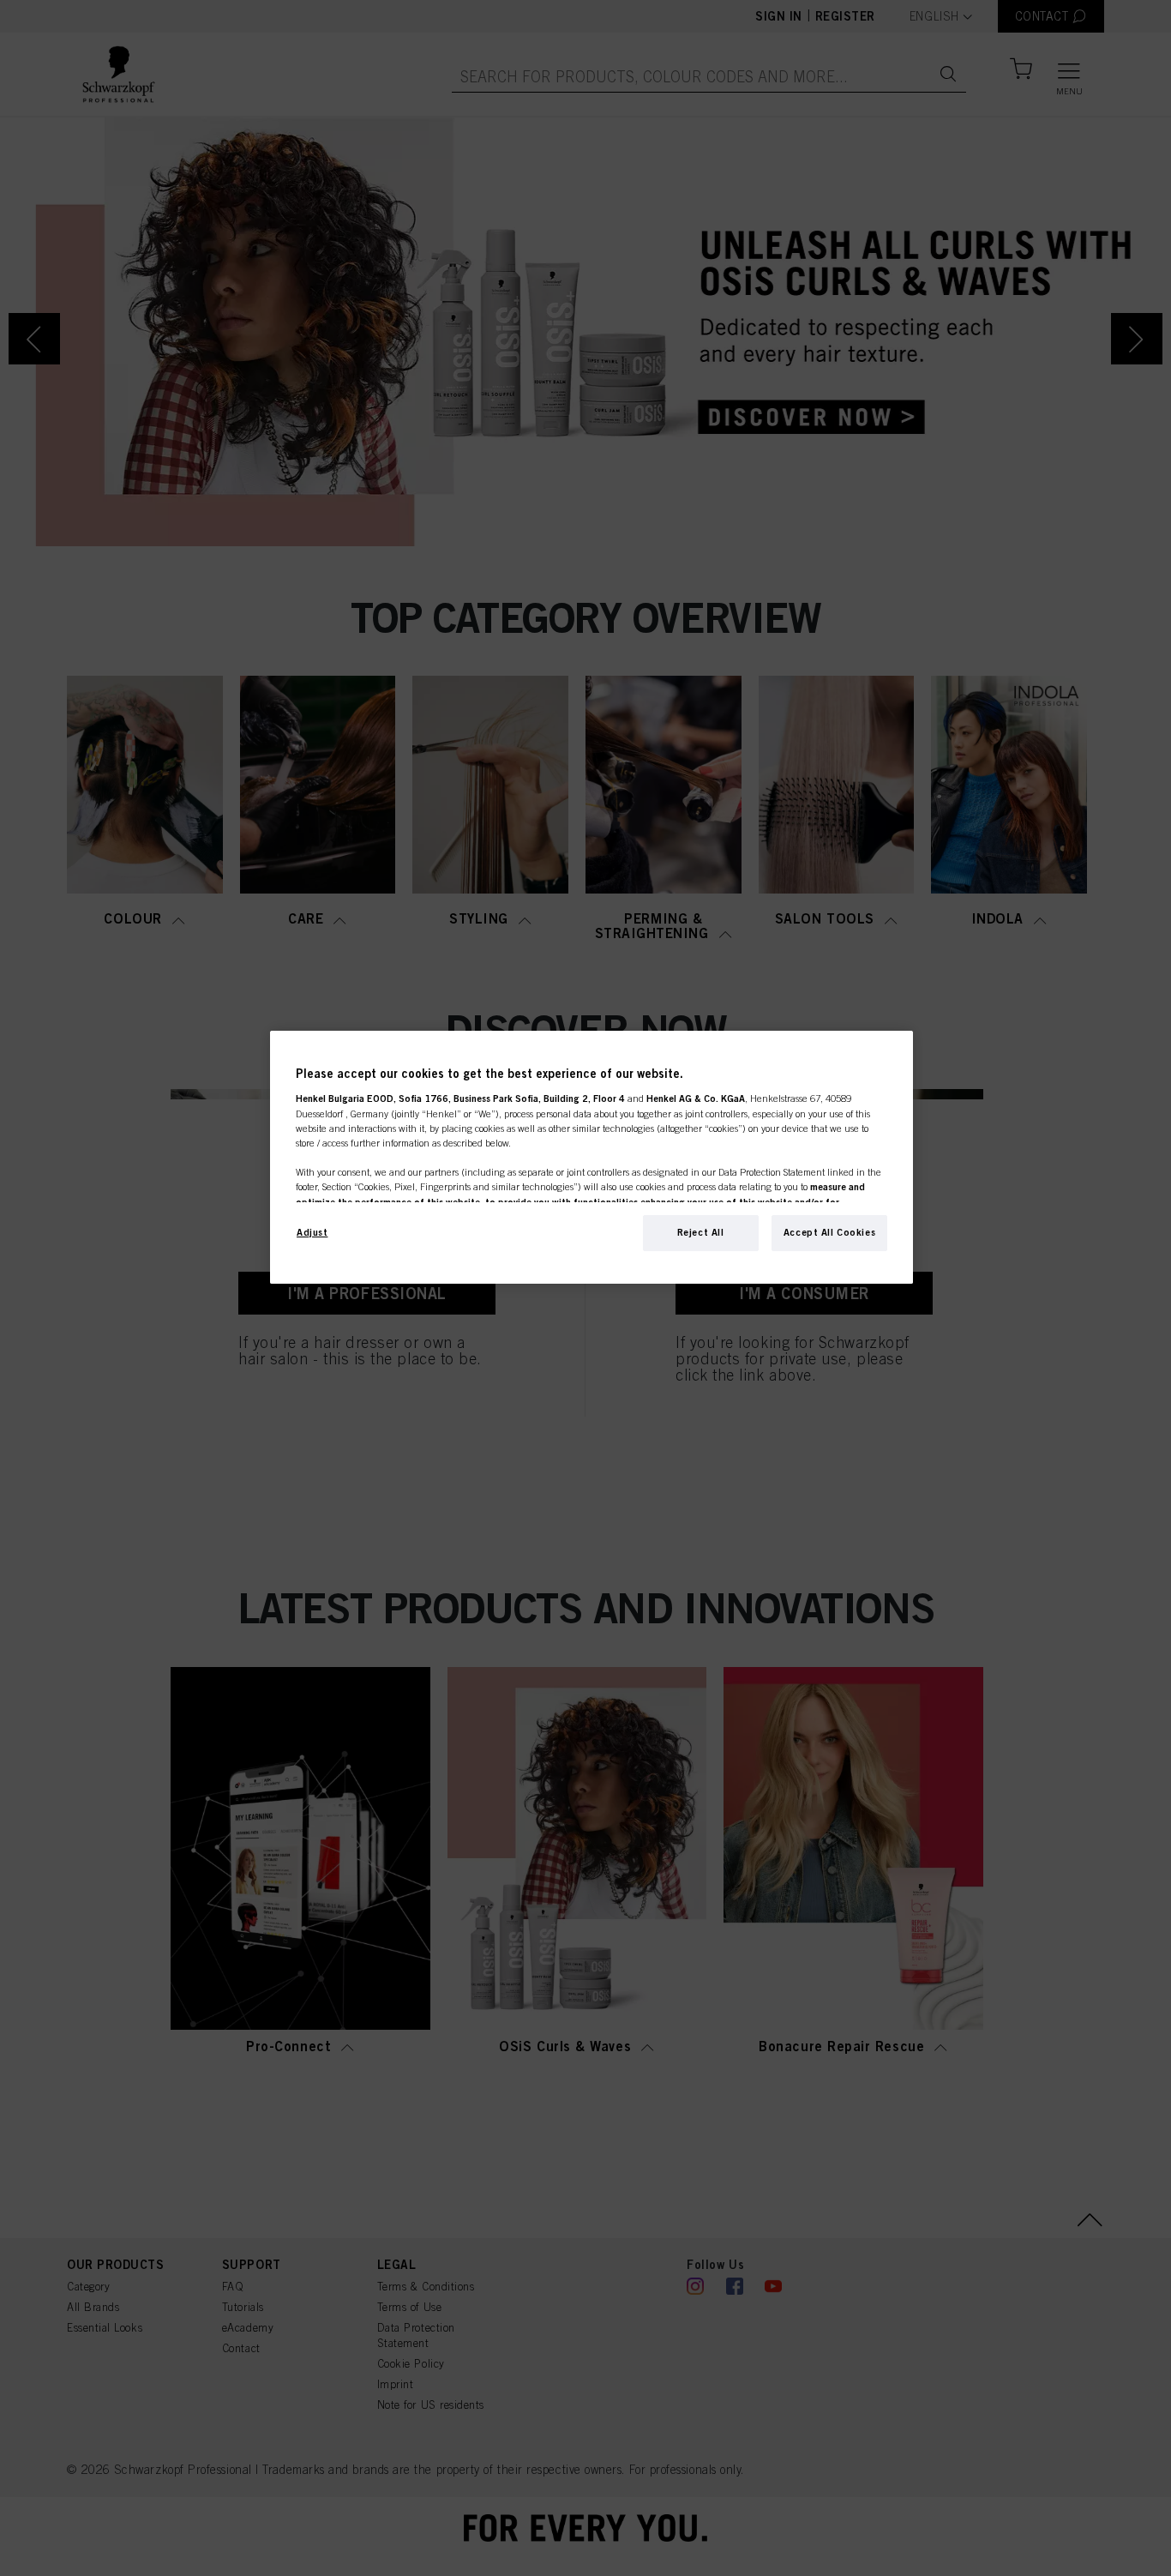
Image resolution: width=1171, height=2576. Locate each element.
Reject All (701, 1232)
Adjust (312, 1232)
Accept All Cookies (829, 1232)
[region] (592, 1157)
